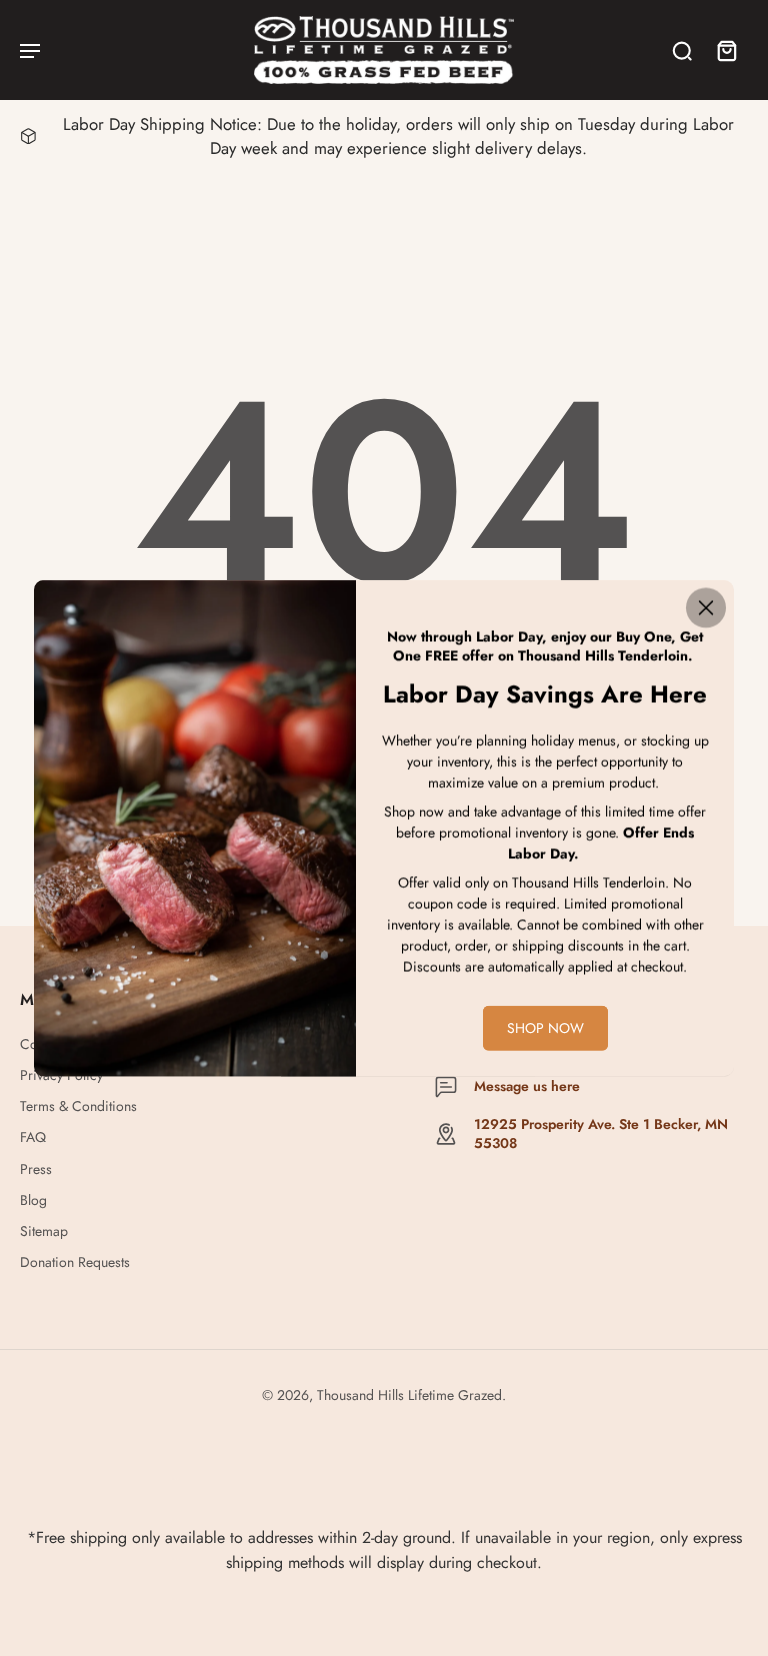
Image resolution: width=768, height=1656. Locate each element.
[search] (682, 50)
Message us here (527, 1086)
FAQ (33, 1137)
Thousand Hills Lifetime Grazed (409, 1395)
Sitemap (44, 1231)
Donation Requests (75, 1262)
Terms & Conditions (78, 1106)
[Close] (706, 608)
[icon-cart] (726, 50)
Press (36, 1169)
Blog (33, 1200)
